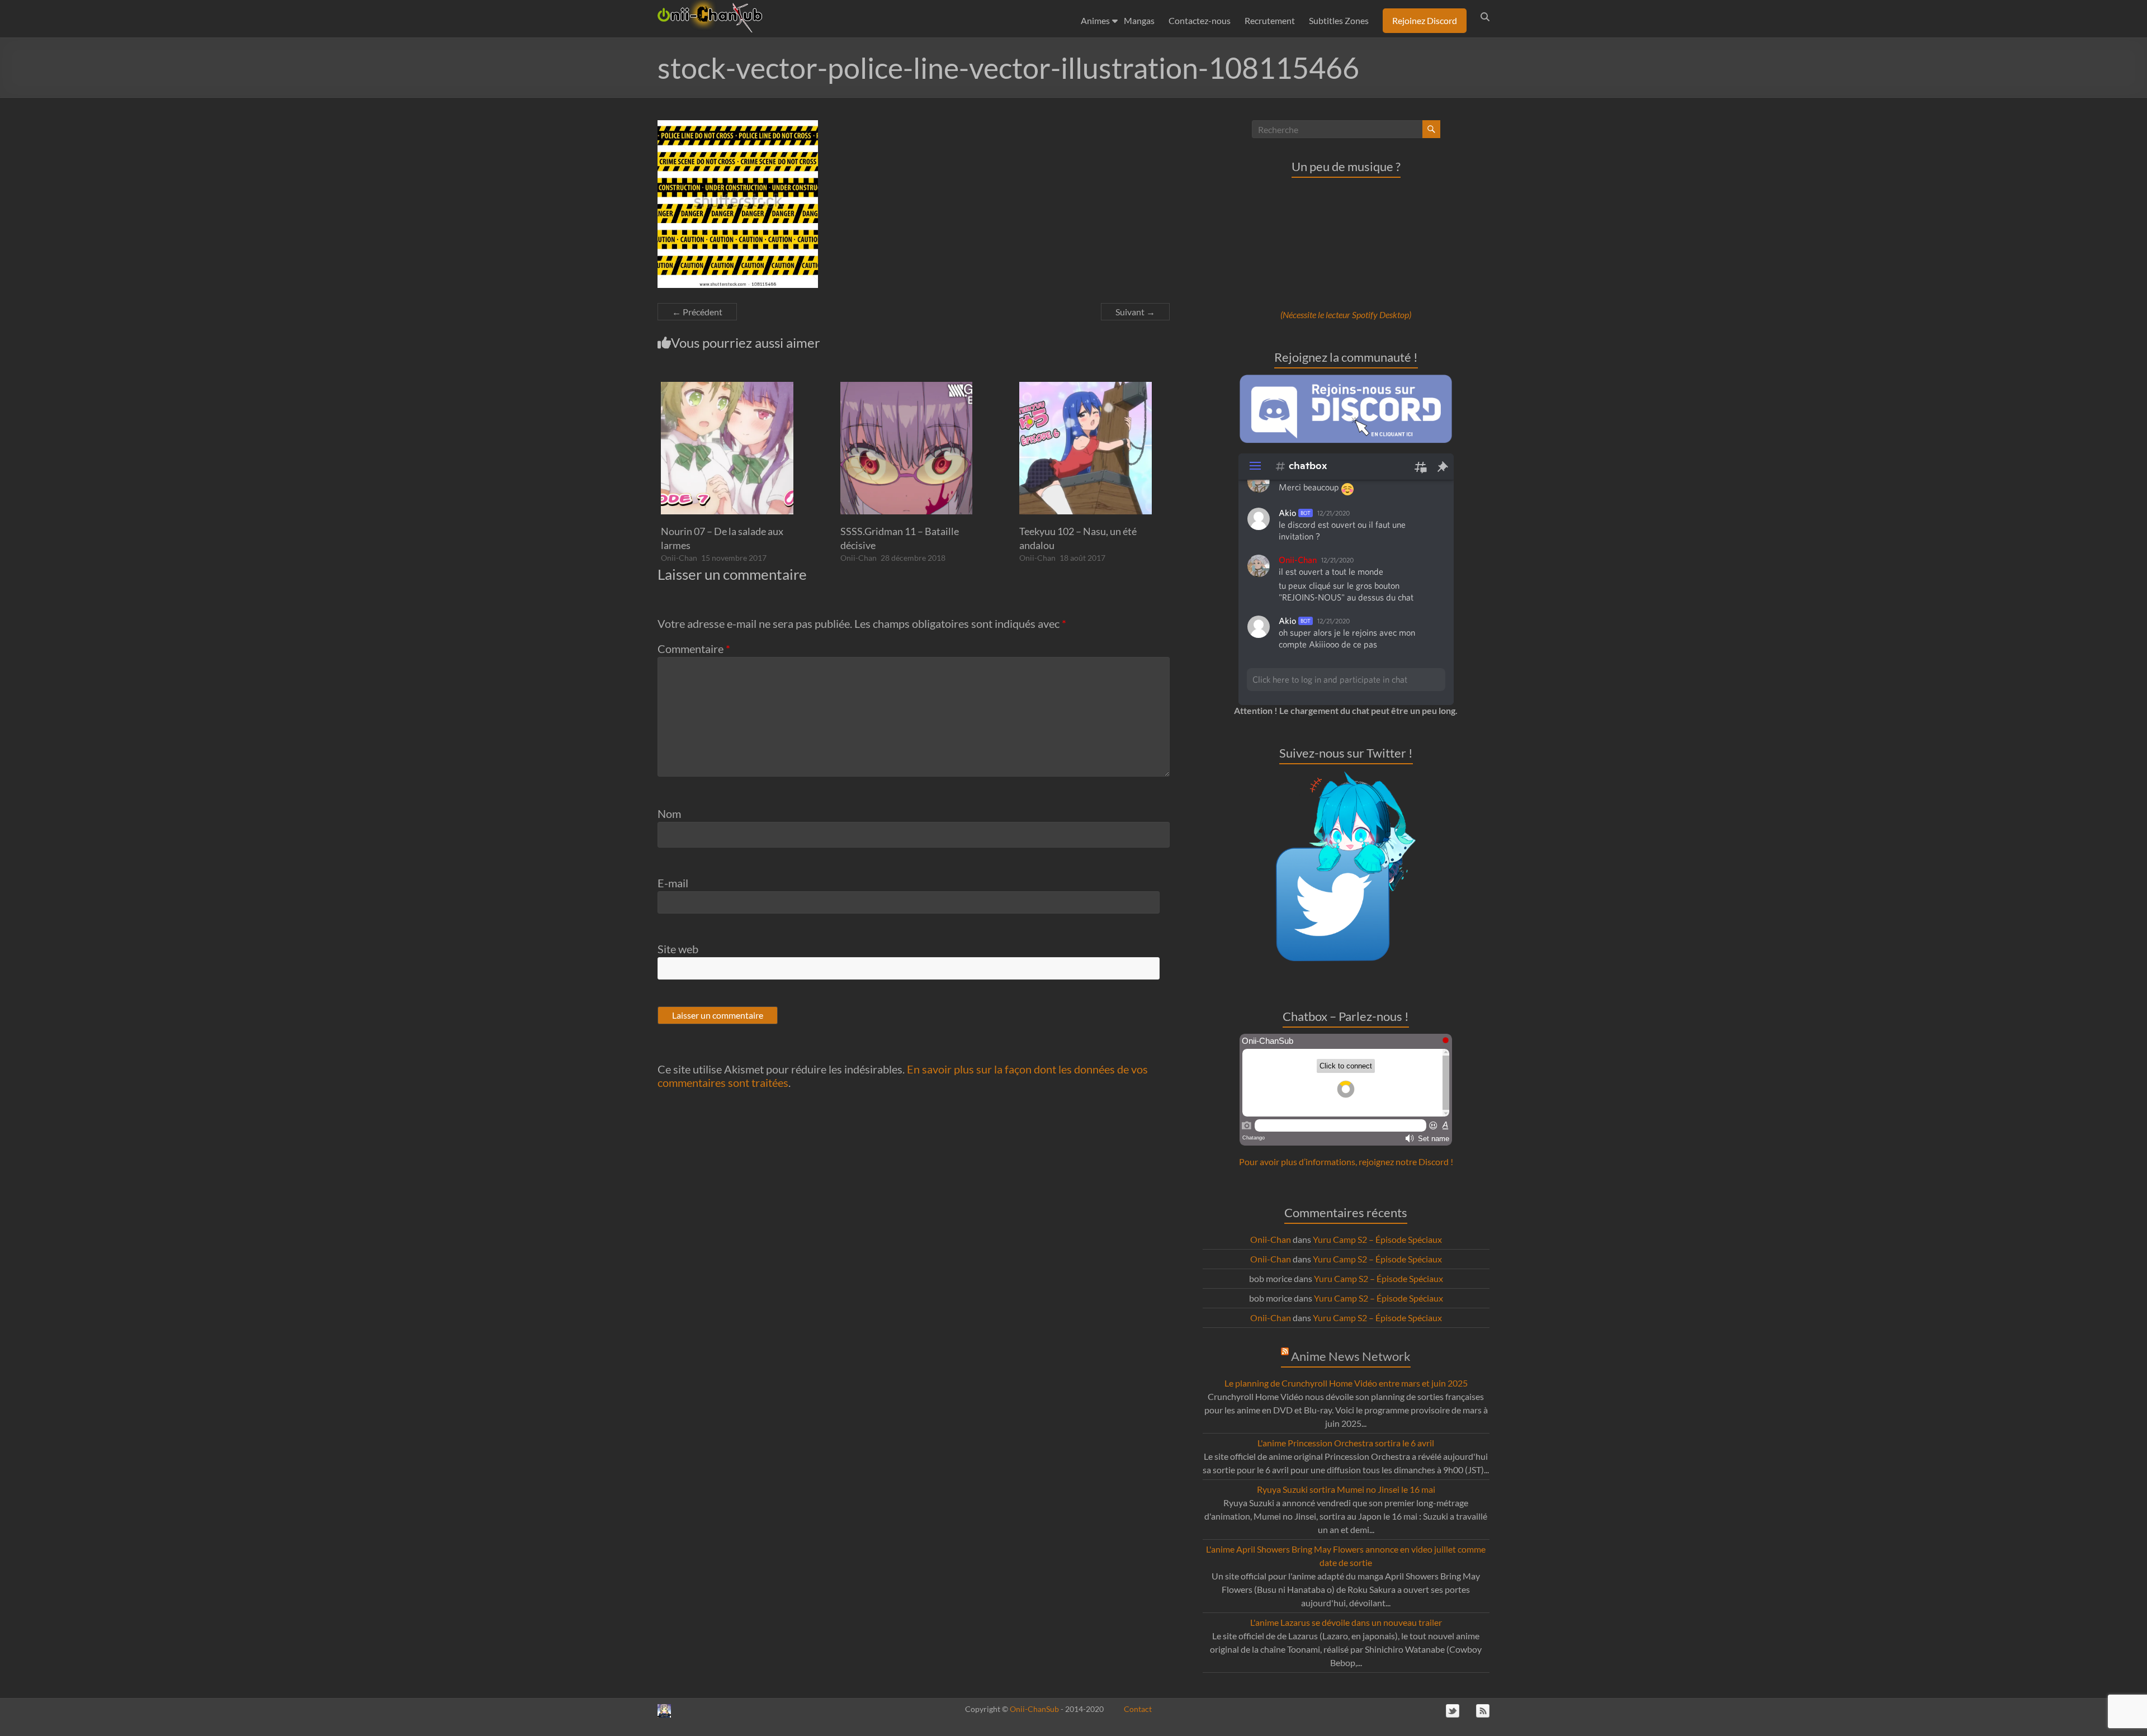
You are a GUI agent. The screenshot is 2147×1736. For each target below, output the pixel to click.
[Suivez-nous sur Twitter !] (1346, 777)
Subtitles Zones (1339, 20)
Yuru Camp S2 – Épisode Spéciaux (1377, 1239)
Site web (678, 949)
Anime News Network (1351, 1356)
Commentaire (694, 649)
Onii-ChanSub (1034, 1709)
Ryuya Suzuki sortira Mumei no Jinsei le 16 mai (1346, 1489)
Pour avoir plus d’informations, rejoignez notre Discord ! (1346, 1162)
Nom (669, 813)
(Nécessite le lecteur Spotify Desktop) (1346, 314)
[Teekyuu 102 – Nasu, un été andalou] (1086, 387)
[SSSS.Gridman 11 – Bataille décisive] (907, 387)
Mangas (1139, 20)
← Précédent (697, 312)
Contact (1138, 1709)
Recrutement (1270, 20)
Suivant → (1135, 312)
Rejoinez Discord (1425, 20)
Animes (1095, 20)
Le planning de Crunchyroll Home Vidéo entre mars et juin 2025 (1346, 1383)
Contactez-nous (1200, 20)
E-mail (673, 883)
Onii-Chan (679, 558)
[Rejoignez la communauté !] (1346, 380)
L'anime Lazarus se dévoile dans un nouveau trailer (1346, 1622)
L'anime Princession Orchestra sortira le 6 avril (1346, 1443)
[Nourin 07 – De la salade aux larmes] (727, 387)
